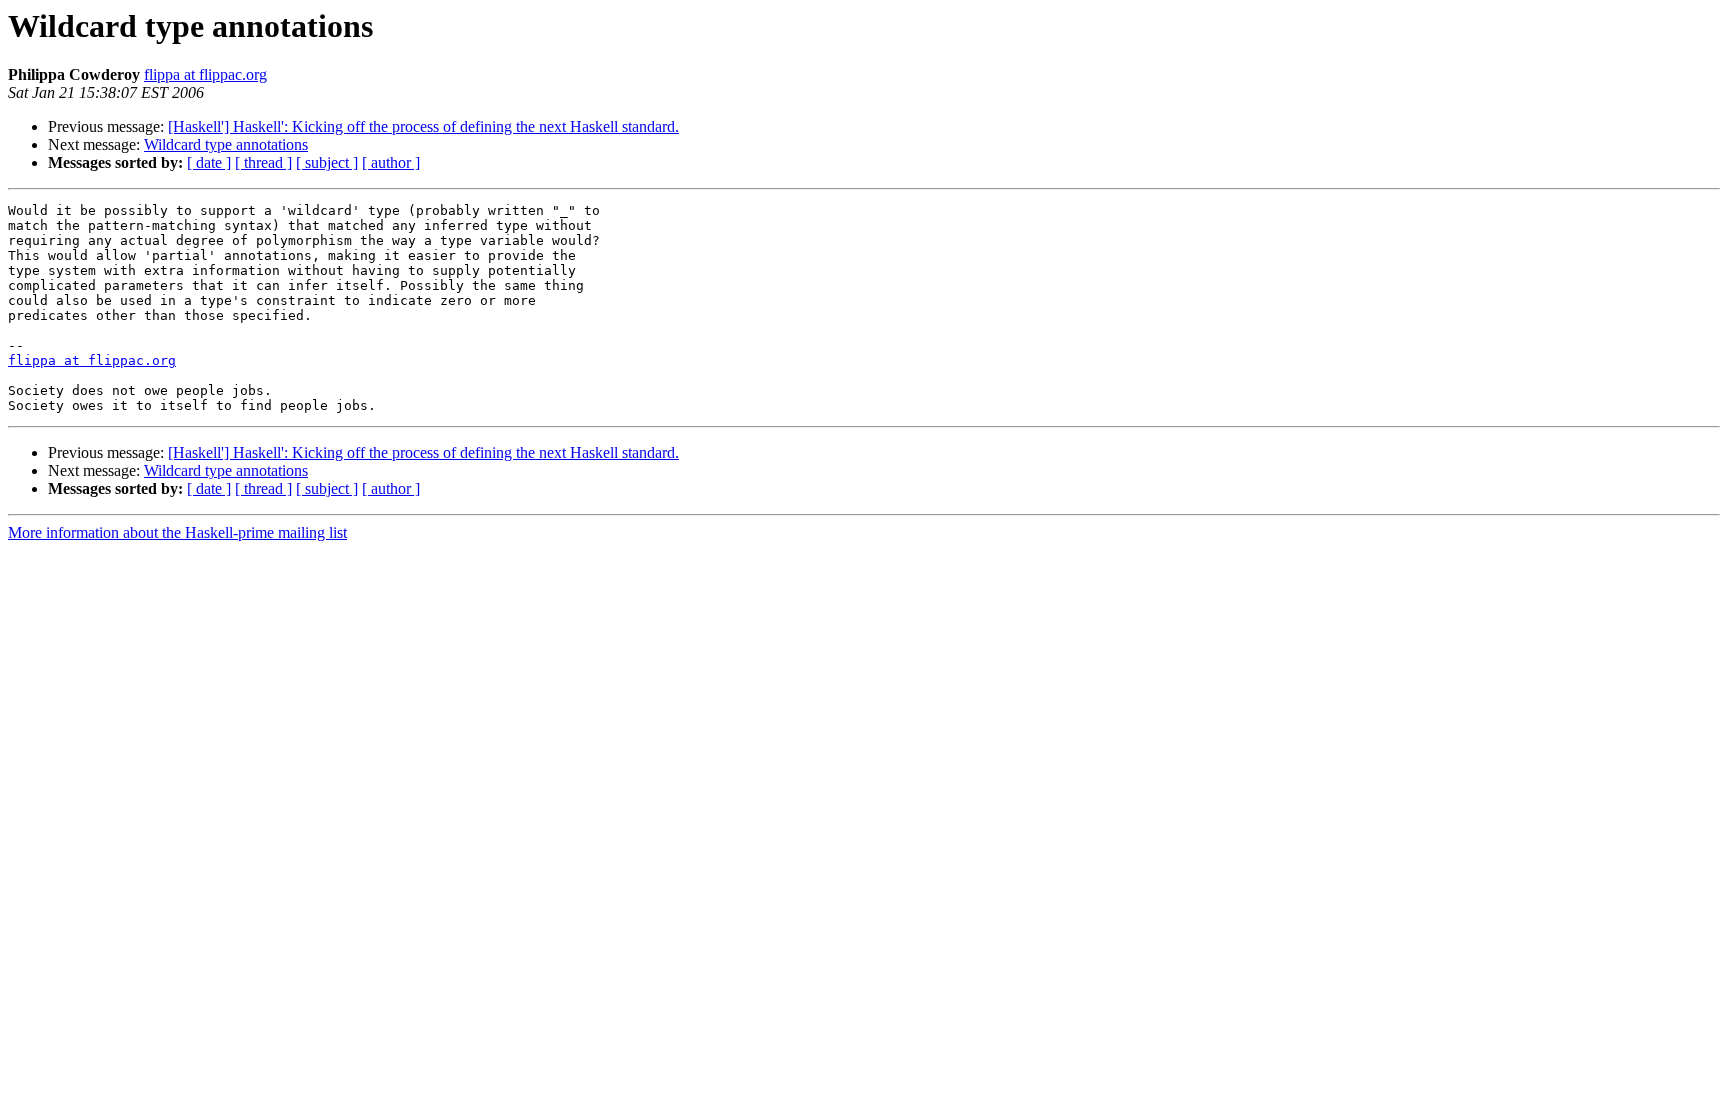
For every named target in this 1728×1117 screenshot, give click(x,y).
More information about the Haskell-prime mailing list (177, 532)
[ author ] (391, 162)
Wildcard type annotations (226, 144)
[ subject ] (327, 162)
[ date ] (209, 162)
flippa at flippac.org (205, 74)
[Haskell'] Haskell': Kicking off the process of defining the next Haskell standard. (423, 126)
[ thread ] (263, 162)
